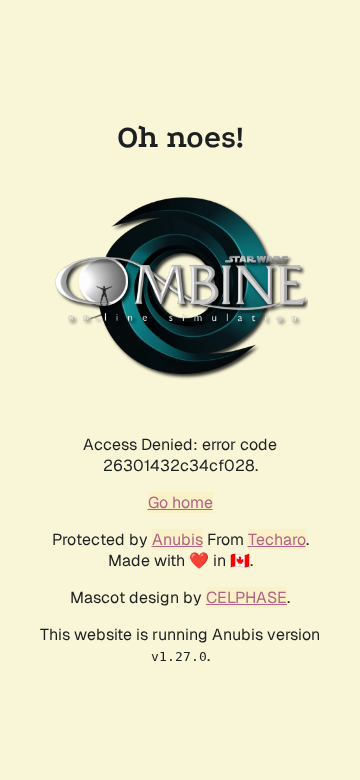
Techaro (277, 539)
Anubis (177, 539)
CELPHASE (246, 597)
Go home (180, 502)
